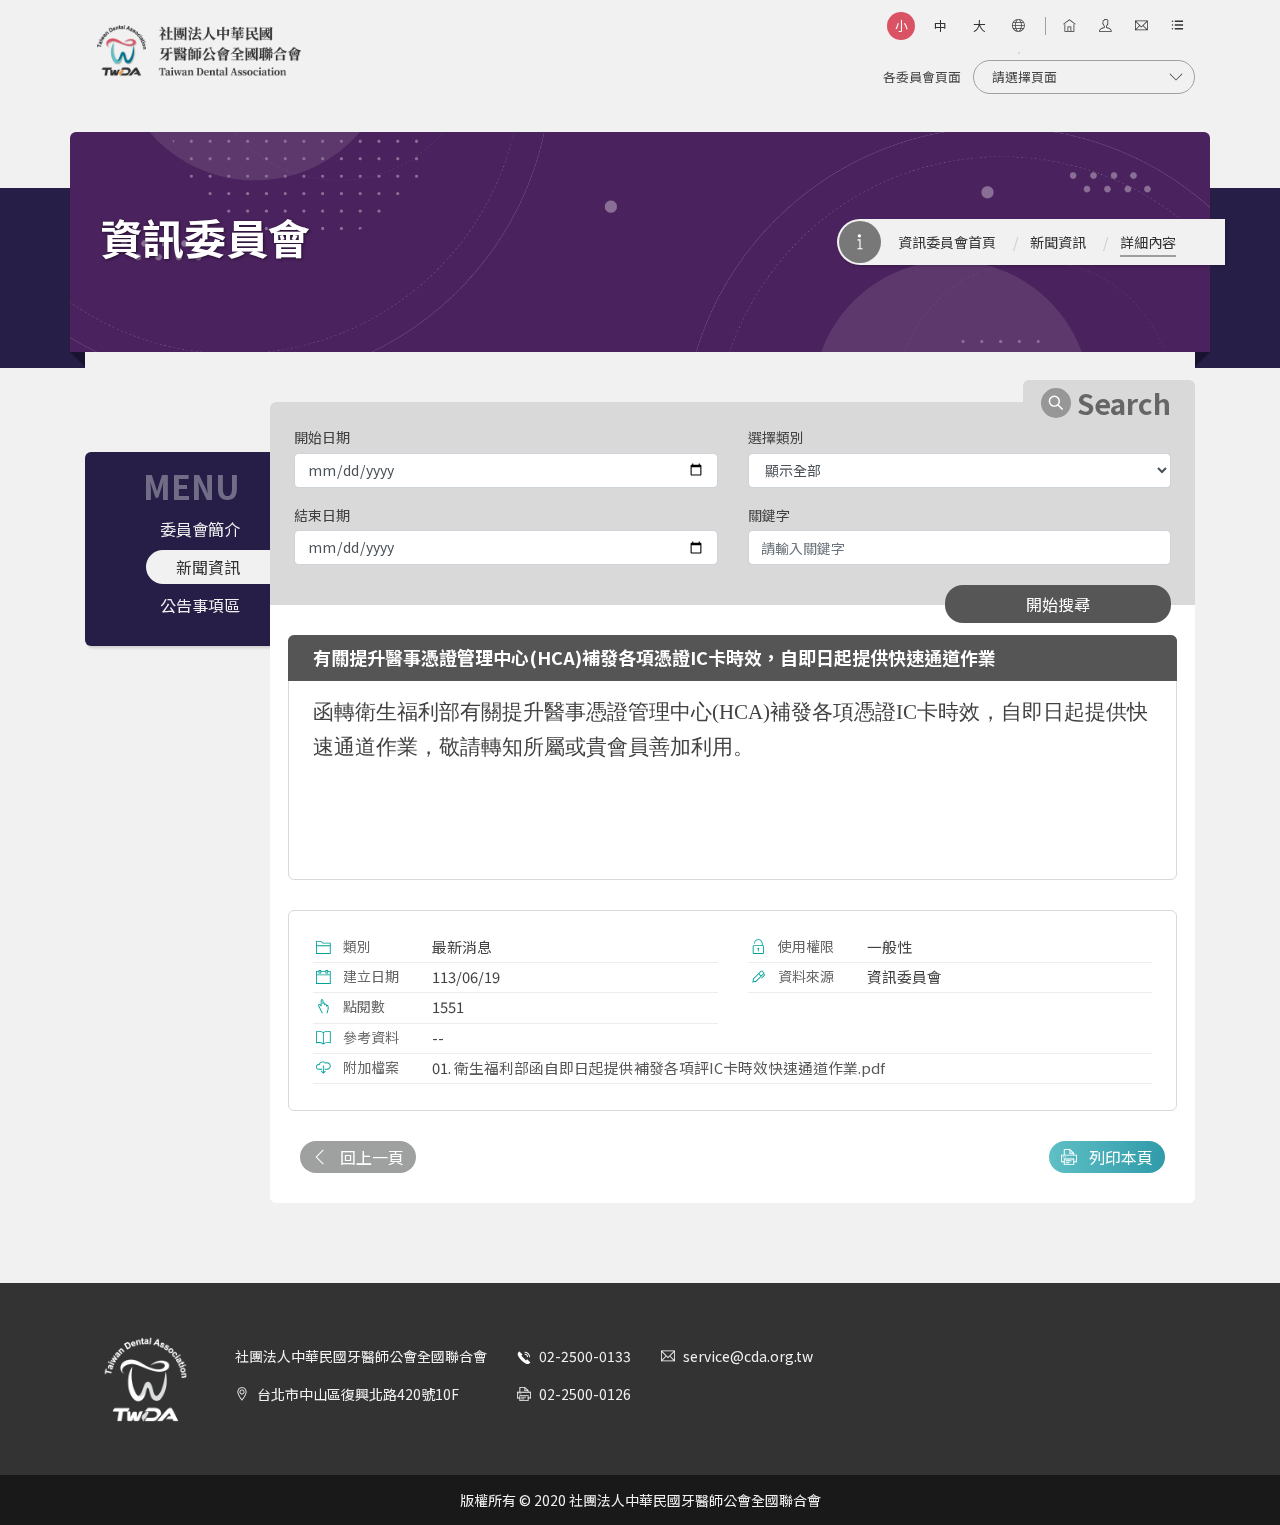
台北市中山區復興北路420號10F (358, 1394)
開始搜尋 (1058, 604)
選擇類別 (776, 437)
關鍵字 (769, 515)
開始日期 (322, 437)
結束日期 (322, 515)
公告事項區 (200, 605)
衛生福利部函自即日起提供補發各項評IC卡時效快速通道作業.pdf (669, 1067)
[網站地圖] (1177, 26)
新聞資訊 (1058, 242)
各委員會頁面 (922, 76)
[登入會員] (1105, 26)
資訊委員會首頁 (947, 242)
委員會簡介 (200, 529)
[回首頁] (1069, 26)
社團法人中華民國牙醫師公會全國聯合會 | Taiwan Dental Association (199, 51)
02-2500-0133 (585, 1356)
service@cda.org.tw (748, 1356)
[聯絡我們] (1141, 26)
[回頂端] (1239, 1469)
